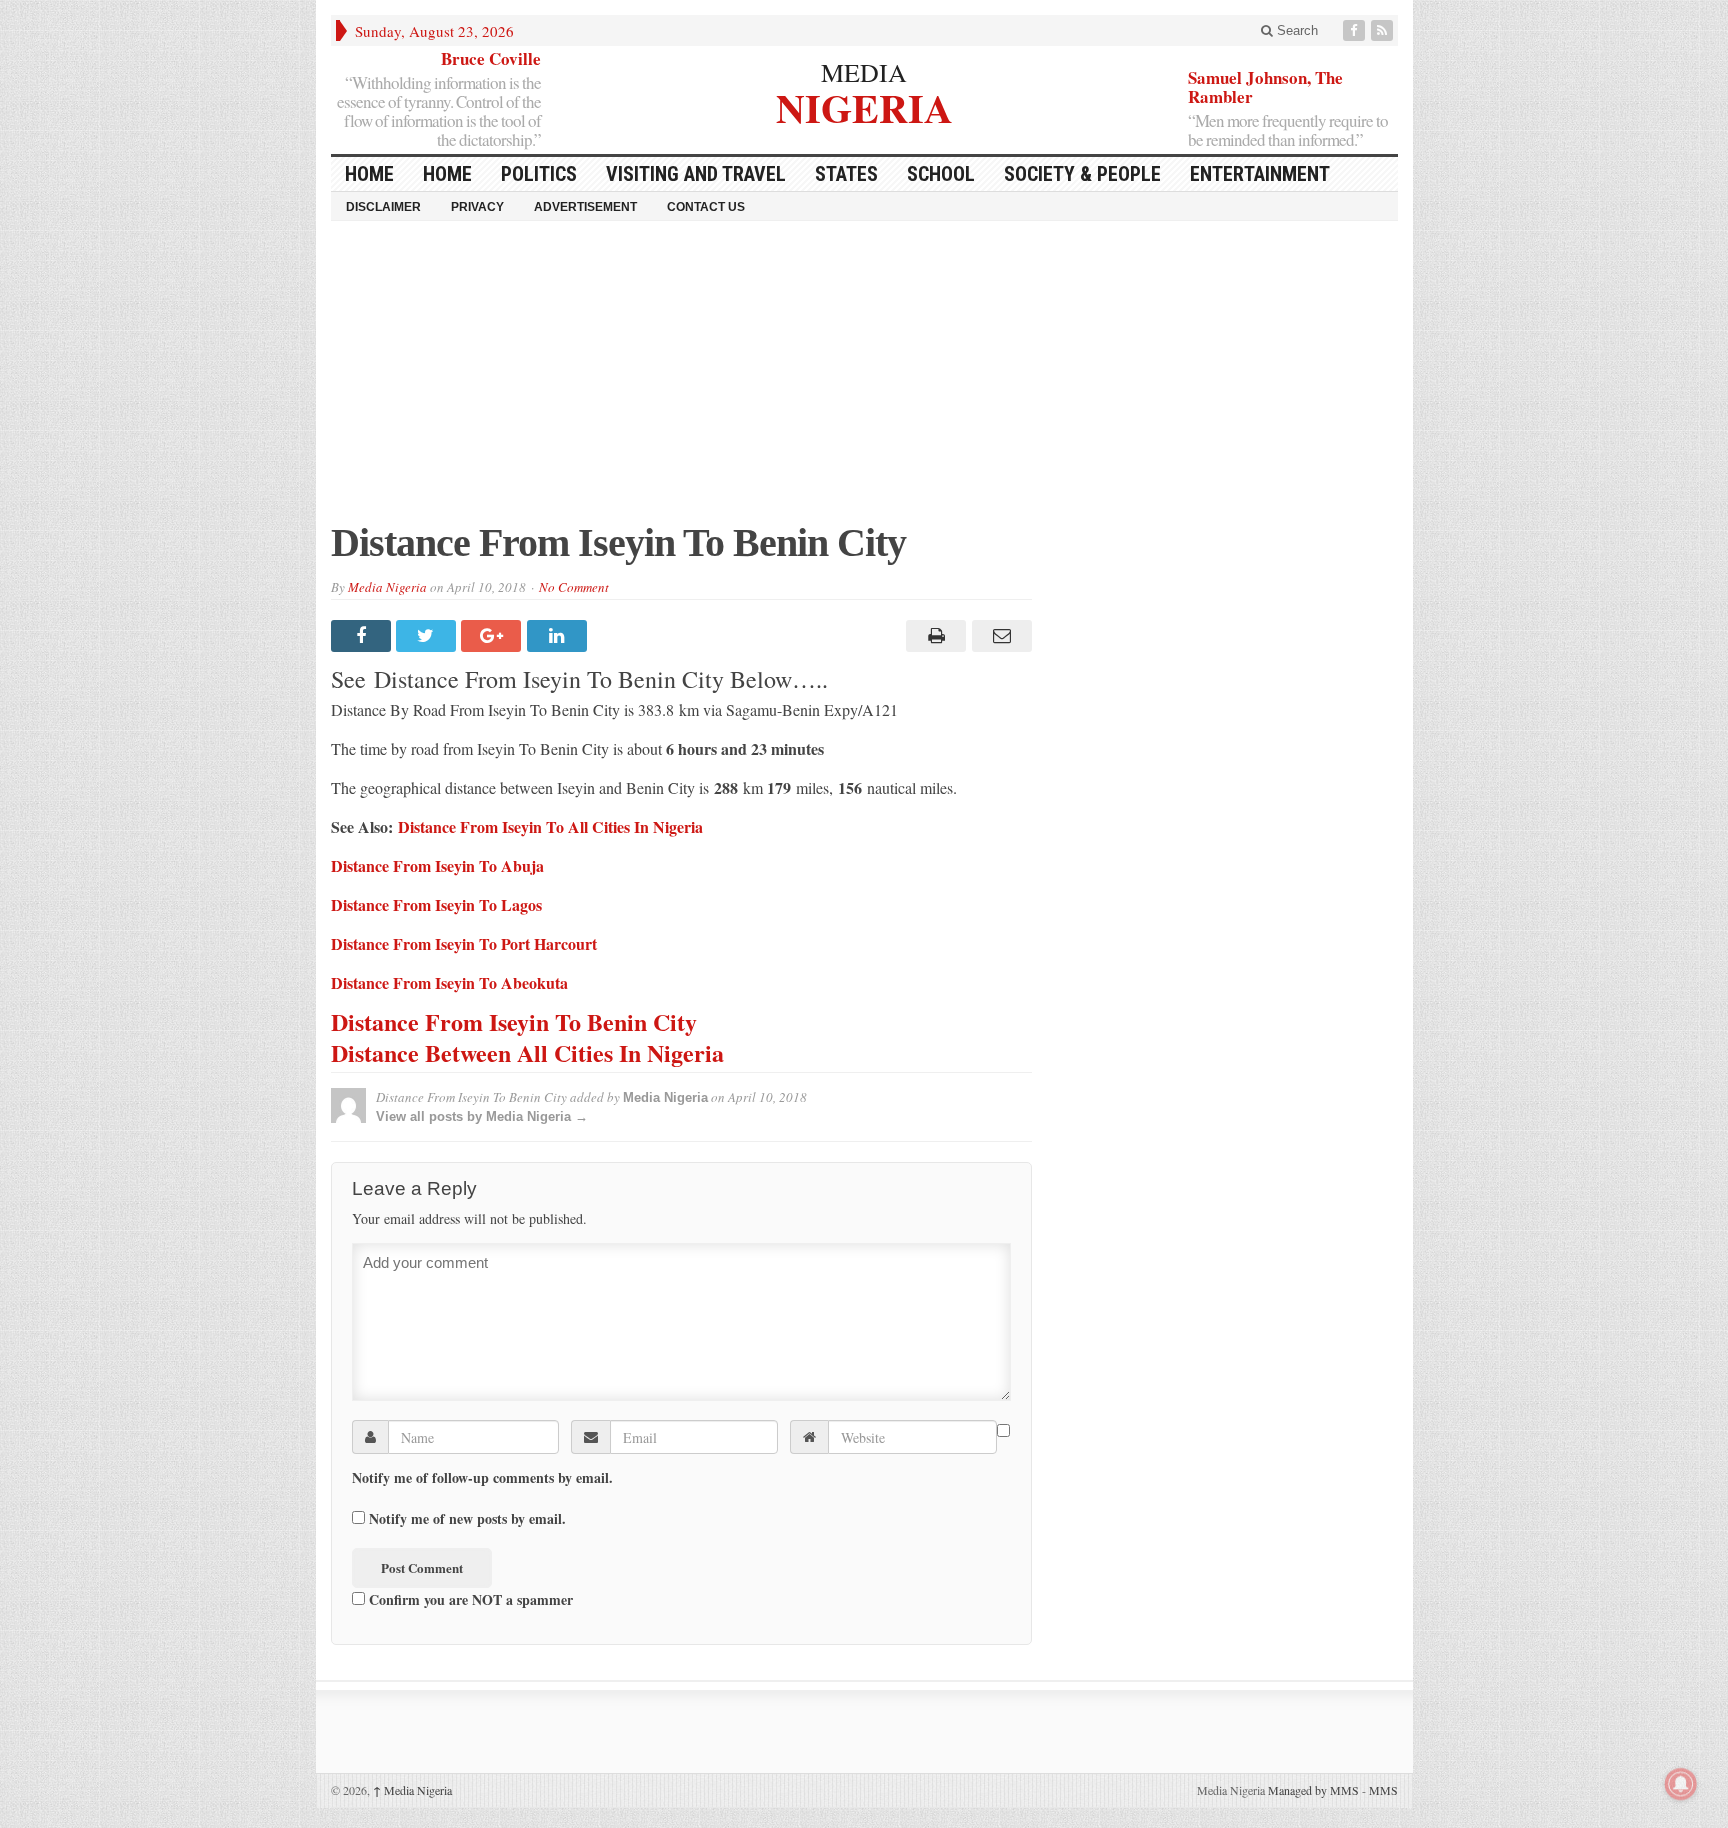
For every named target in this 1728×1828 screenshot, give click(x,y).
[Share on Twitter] (428, 636)
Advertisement (585, 207)
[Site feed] (1384, 30)
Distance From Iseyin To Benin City (514, 1021)
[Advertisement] (864, 381)
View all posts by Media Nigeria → (482, 1116)
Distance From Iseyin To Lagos (436, 904)
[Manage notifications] (1681, 1784)
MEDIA (864, 72)
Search (1295, 30)
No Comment (574, 587)
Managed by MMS (1313, 1790)
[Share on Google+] (493, 636)
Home (447, 174)
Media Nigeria (387, 587)
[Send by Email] (998, 636)
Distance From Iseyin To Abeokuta (449, 982)
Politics (539, 174)
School (941, 174)
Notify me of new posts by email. (467, 1519)
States (846, 174)
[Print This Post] (933, 636)
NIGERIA (864, 105)
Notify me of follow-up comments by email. (482, 1478)
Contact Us (706, 207)
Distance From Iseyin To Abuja (437, 865)
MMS (1383, 1790)
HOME (369, 174)
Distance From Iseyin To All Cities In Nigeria (550, 826)
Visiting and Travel (696, 174)
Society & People (1082, 174)
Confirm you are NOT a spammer (469, 1599)
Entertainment (1260, 174)
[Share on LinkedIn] (559, 636)
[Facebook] (1356, 30)
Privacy (477, 207)
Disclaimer (383, 207)
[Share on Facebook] (363, 636)
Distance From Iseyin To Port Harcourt (464, 943)
